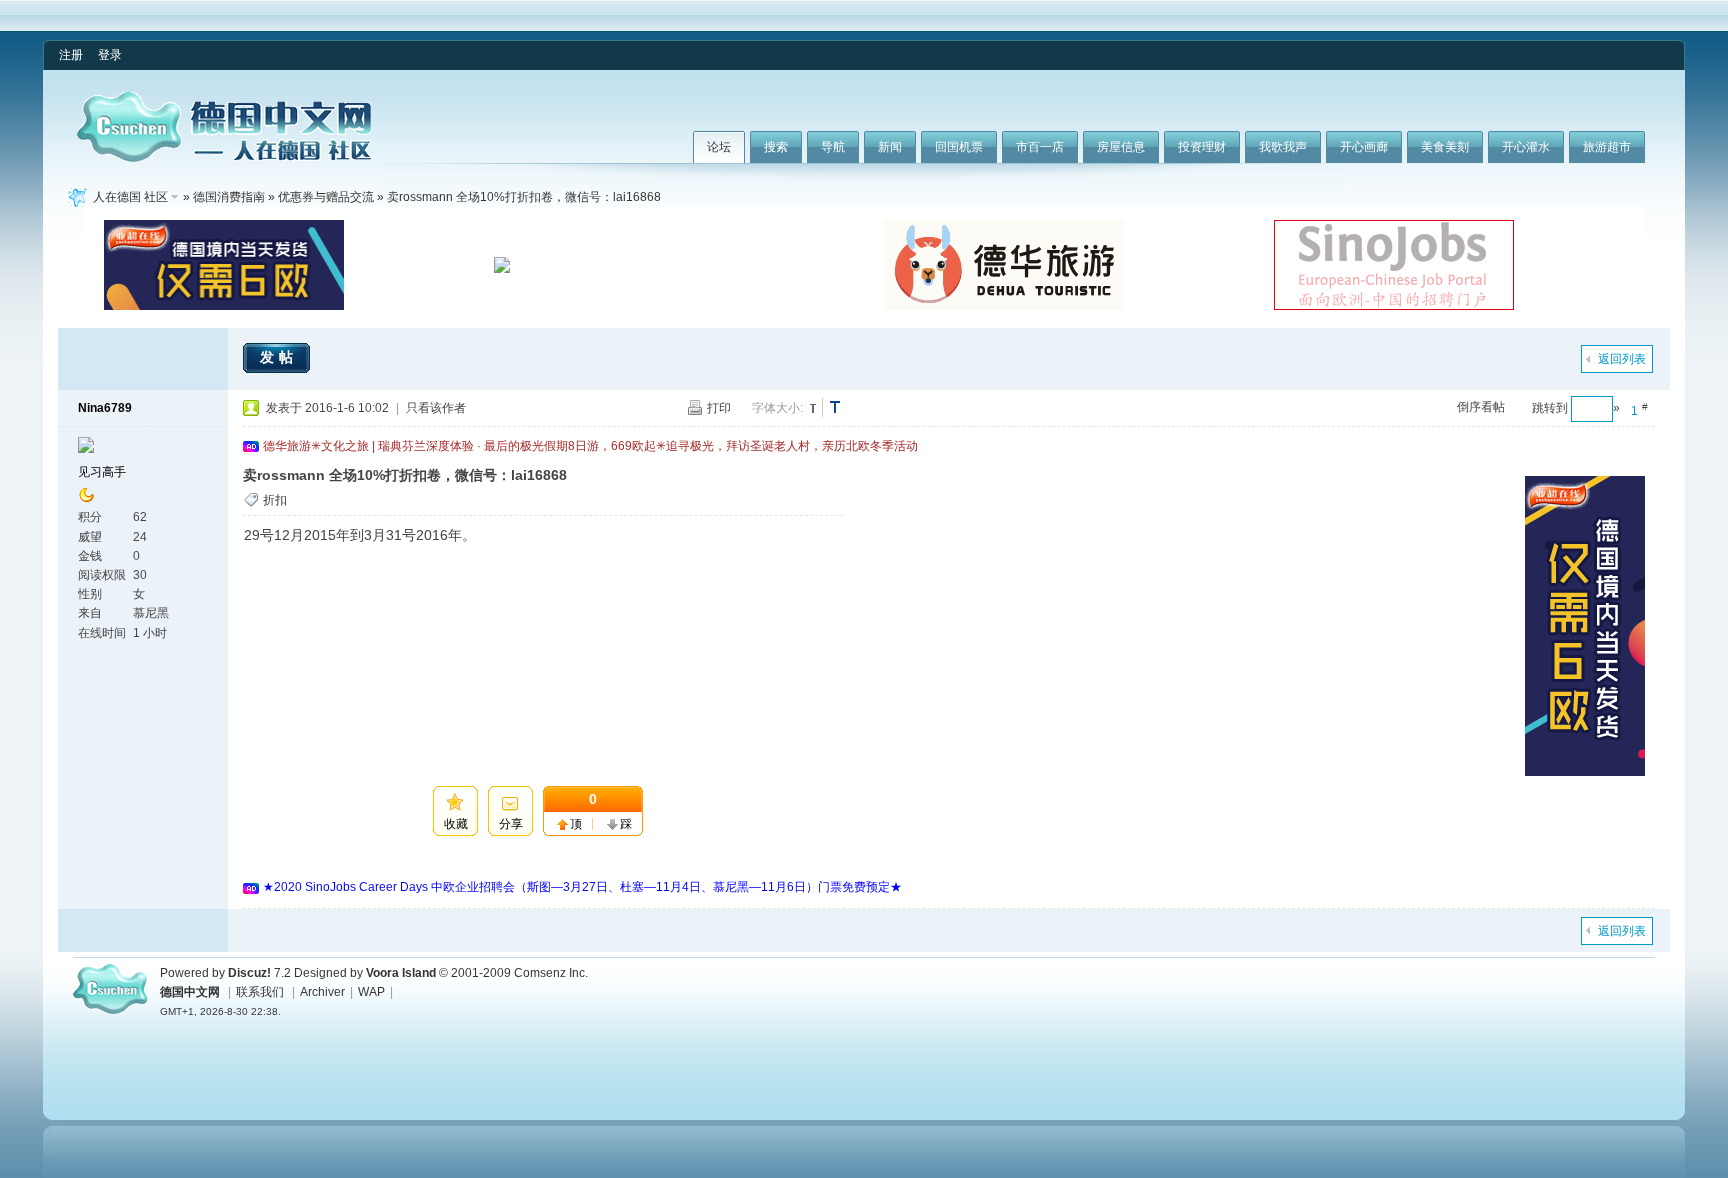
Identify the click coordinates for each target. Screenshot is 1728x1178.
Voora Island (401, 973)
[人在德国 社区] (224, 158)
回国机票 (959, 147)
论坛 (719, 147)
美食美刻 (1445, 147)
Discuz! (249, 973)
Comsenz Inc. (551, 973)
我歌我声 (1283, 147)
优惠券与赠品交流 (326, 197)
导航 (833, 147)
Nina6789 (105, 408)
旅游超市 (1607, 147)
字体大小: (777, 408)
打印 (719, 408)
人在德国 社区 (130, 197)
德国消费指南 (229, 197)
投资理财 (1202, 147)
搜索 (776, 147)
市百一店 (1040, 147)
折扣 (275, 500)
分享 (511, 824)
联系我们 (260, 992)
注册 (71, 55)
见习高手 (102, 472)
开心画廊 (1364, 147)
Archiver (322, 992)
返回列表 (1622, 359)
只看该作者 (436, 408)
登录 (110, 55)
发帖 (279, 357)
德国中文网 (190, 992)
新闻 (890, 147)
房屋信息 (1121, 147)
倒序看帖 (1481, 407)
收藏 (456, 824)
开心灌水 (1526, 147)
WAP (371, 992)
